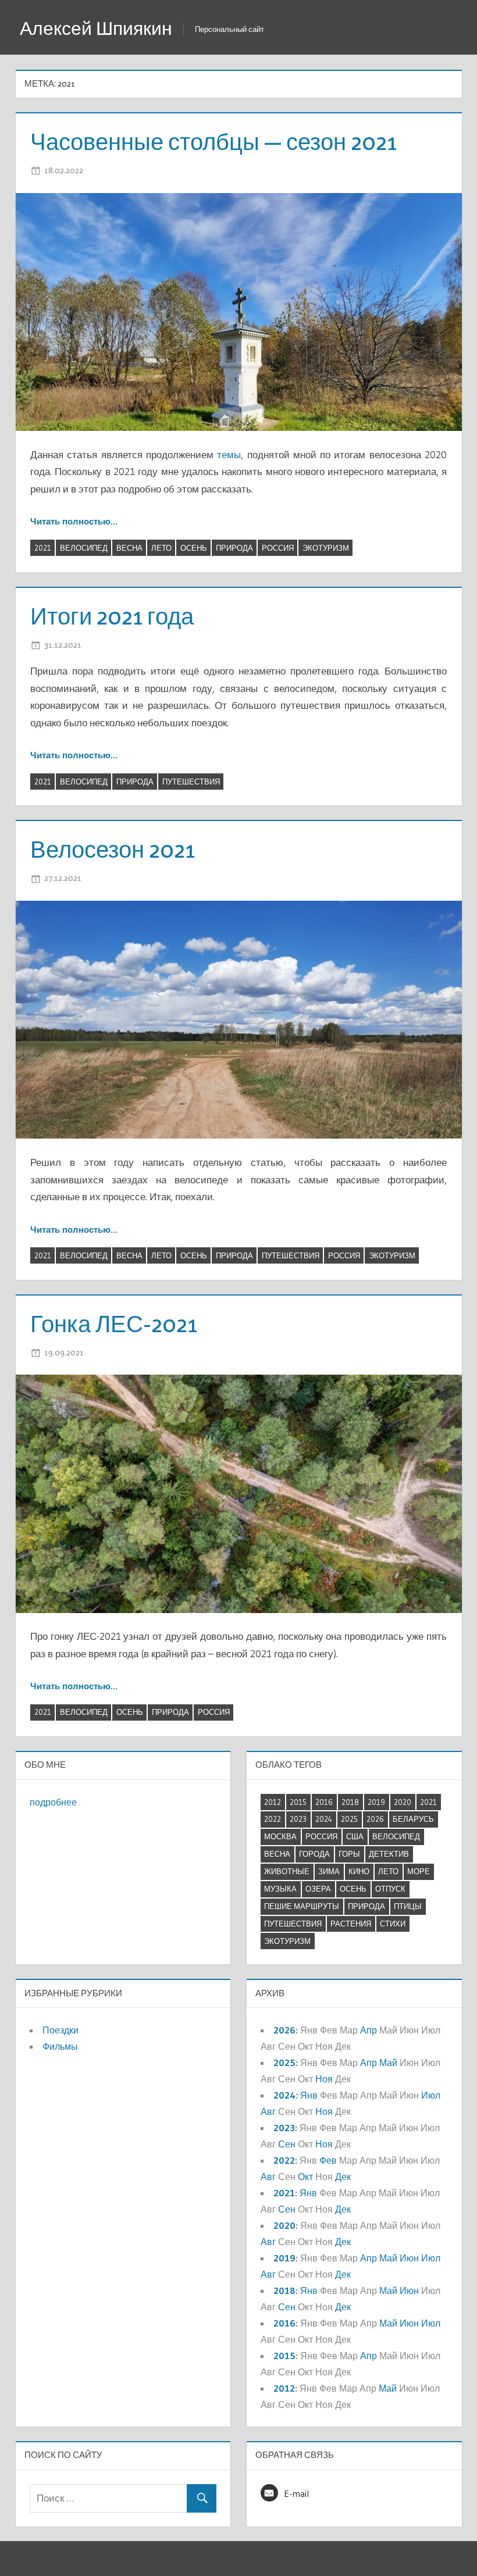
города (314, 1854)
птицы (408, 1906)
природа (234, 548)
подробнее (53, 1802)
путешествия (191, 782)
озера (318, 1889)
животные (287, 1871)
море (419, 1871)
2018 (350, 1802)
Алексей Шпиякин (96, 28)
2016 (324, 1802)
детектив (389, 1854)
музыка (280, 1889)
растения (351, 1924)
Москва (280, 1836)
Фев (328, 2160)
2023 (298, 1819)
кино (359, 1871)
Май (388, 2063)
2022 (273, 1819)
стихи (393, 1924)
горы (349, 1854)
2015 (298, 1802)
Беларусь (413, 1819)
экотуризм (326, 548)
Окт (305, 2177)
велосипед (84, 548)
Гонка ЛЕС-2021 (114, 1324)
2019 (376, 1802)
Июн (409, 2258)
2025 (349, 1819)
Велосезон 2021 (113, 849)
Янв (309, 2095)
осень (194, 548)
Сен (287, 2144)
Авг (268, 2111)
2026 (375, 1819)
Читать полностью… (74, 521)
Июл (431, 2095)
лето (161, 548)
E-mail (296, 2493)
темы (229, 454)
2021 (43, 548)
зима (329, 1871)
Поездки (60, 2030)
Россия (278, 548)
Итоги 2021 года (112, 616)
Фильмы (60, 2046)
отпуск (390, 1889)
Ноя (324, 2079)
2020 (403, 1802)
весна (129, 548)
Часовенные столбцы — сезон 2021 (213, 142)
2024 (324, 1819)
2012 (273, 1802)
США (355, 1836)
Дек (343, 2177)
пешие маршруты (302, 1906)
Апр (369, 2030)
